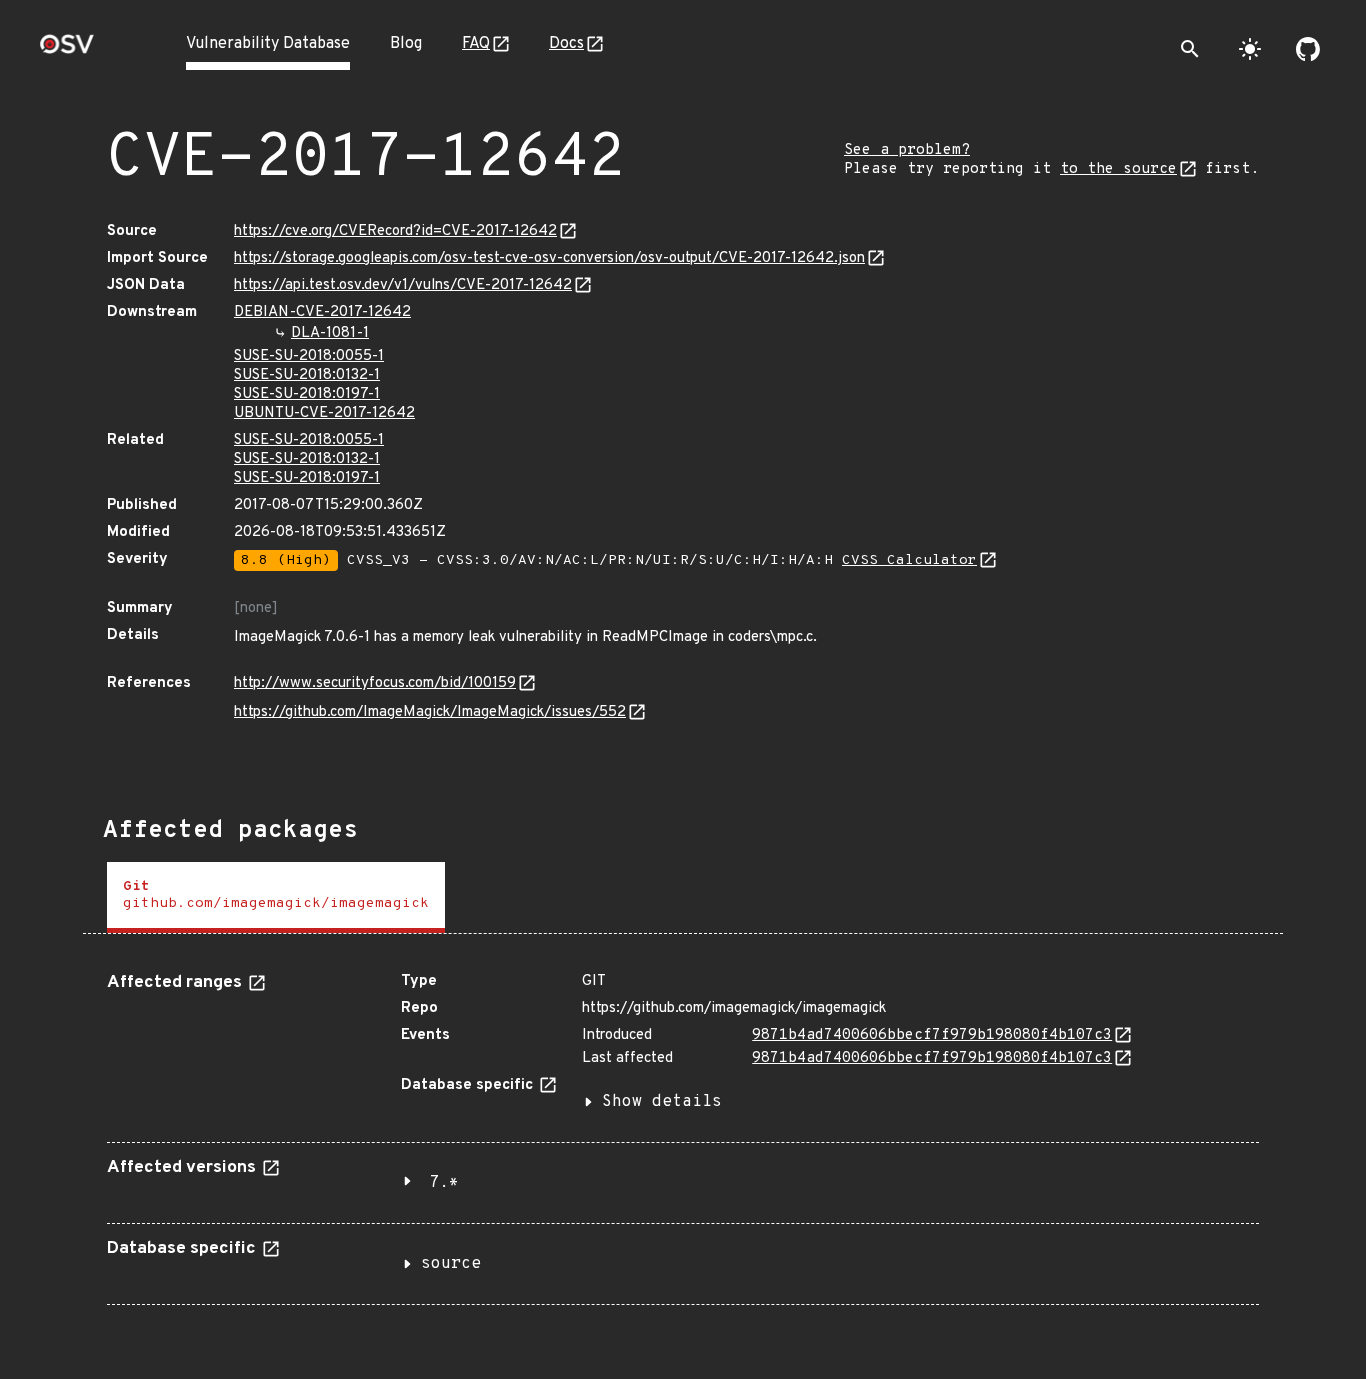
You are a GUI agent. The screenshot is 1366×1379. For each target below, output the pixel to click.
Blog (406, 44)
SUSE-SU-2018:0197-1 (307, 394)
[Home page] (67, 50)
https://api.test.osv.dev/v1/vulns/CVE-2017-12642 (403, 285)
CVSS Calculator (909, 560)
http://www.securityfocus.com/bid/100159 (375, 683)
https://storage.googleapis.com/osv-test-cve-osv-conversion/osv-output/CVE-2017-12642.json (549, 258)
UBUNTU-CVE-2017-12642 (324, 413)
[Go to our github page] (1308, 49)
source (451, 1264)
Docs (566, 44)
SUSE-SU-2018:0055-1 (309, 356)
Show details (662, 1102)
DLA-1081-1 (330, 333)
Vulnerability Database (268, 44)
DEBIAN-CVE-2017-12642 (322, 312)
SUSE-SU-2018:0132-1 (307, 375)
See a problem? (907, 150)
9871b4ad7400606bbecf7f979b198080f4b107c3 (932, 1035)
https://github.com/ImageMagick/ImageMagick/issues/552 (430, 712)
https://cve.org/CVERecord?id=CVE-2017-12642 (395, 231)
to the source (1118, 169)
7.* (444, 1183)
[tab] (276, 897)
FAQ (476, 44)
